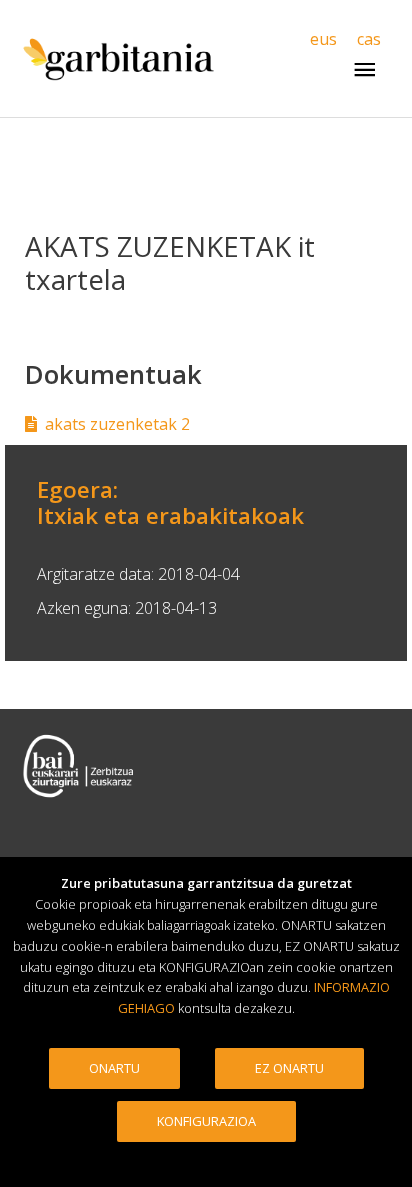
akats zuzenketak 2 (117, 424)
